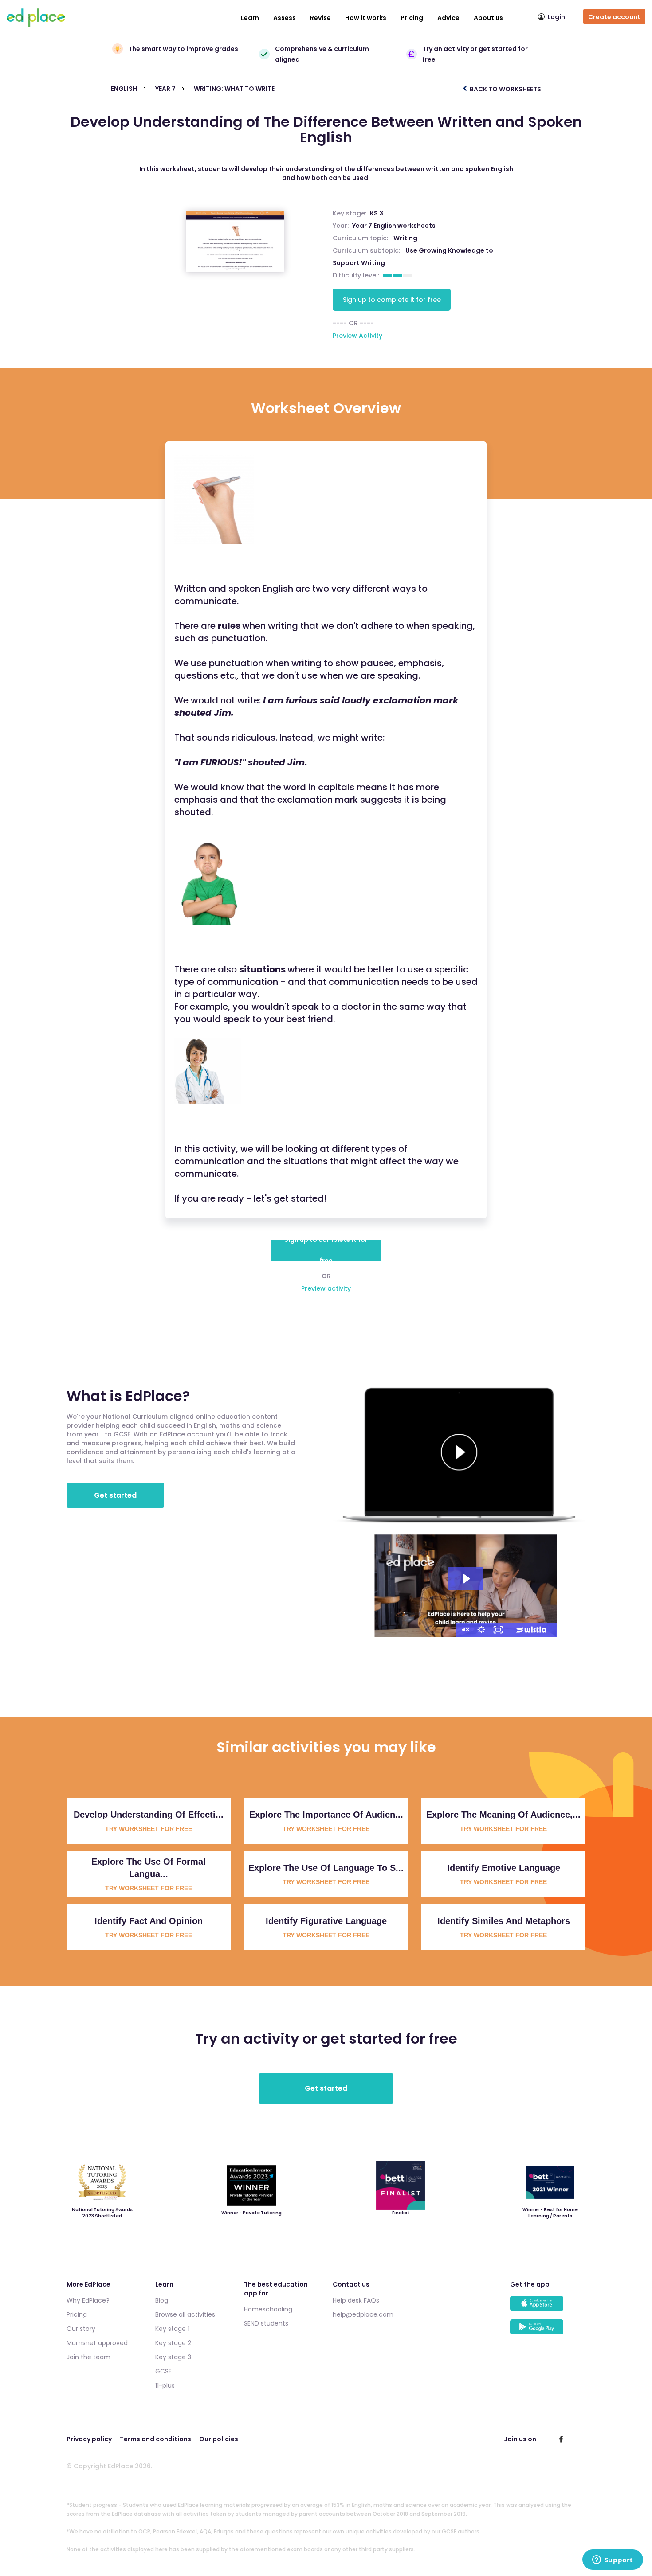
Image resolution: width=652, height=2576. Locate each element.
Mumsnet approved (97, 2343)
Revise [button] (320, 18)
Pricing (412, 18)
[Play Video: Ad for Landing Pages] (466, 1579)
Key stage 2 (173, 2343)
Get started (115, 1495)
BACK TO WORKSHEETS (505, 89)
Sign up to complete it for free (392, 300)
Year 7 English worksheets (394, 226)
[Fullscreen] (498, 1630)
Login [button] (556, 17)
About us (488, 18)
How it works (366, 18)
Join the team (88, 2357)
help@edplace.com (363, 2314)
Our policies (219, 2439)
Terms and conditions (155, 2439)
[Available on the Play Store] (548, 2331)
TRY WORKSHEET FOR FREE (149, 1829)
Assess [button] (285, 18)
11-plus (165, 2385)
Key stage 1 (172, 2329)
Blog (162, 2300)
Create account (614, 17)
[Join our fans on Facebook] (561, 2439)
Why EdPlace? (88, 2300)
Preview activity (326, 1288)
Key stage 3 (173, 2357)
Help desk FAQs (356, 2300)
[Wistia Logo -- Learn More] (532, 1630)
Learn (250, 18)
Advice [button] (448, 18)
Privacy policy (89, 2439)
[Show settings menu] (481, 1630)
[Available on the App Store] (548, 2308)
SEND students (266, 2323)
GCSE (163, 2371)
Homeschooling (268, 2309)
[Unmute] (464, 1630)
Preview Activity (357, 336)
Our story (81, 2329)
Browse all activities (185, 2314)
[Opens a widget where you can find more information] (613, 2560)
